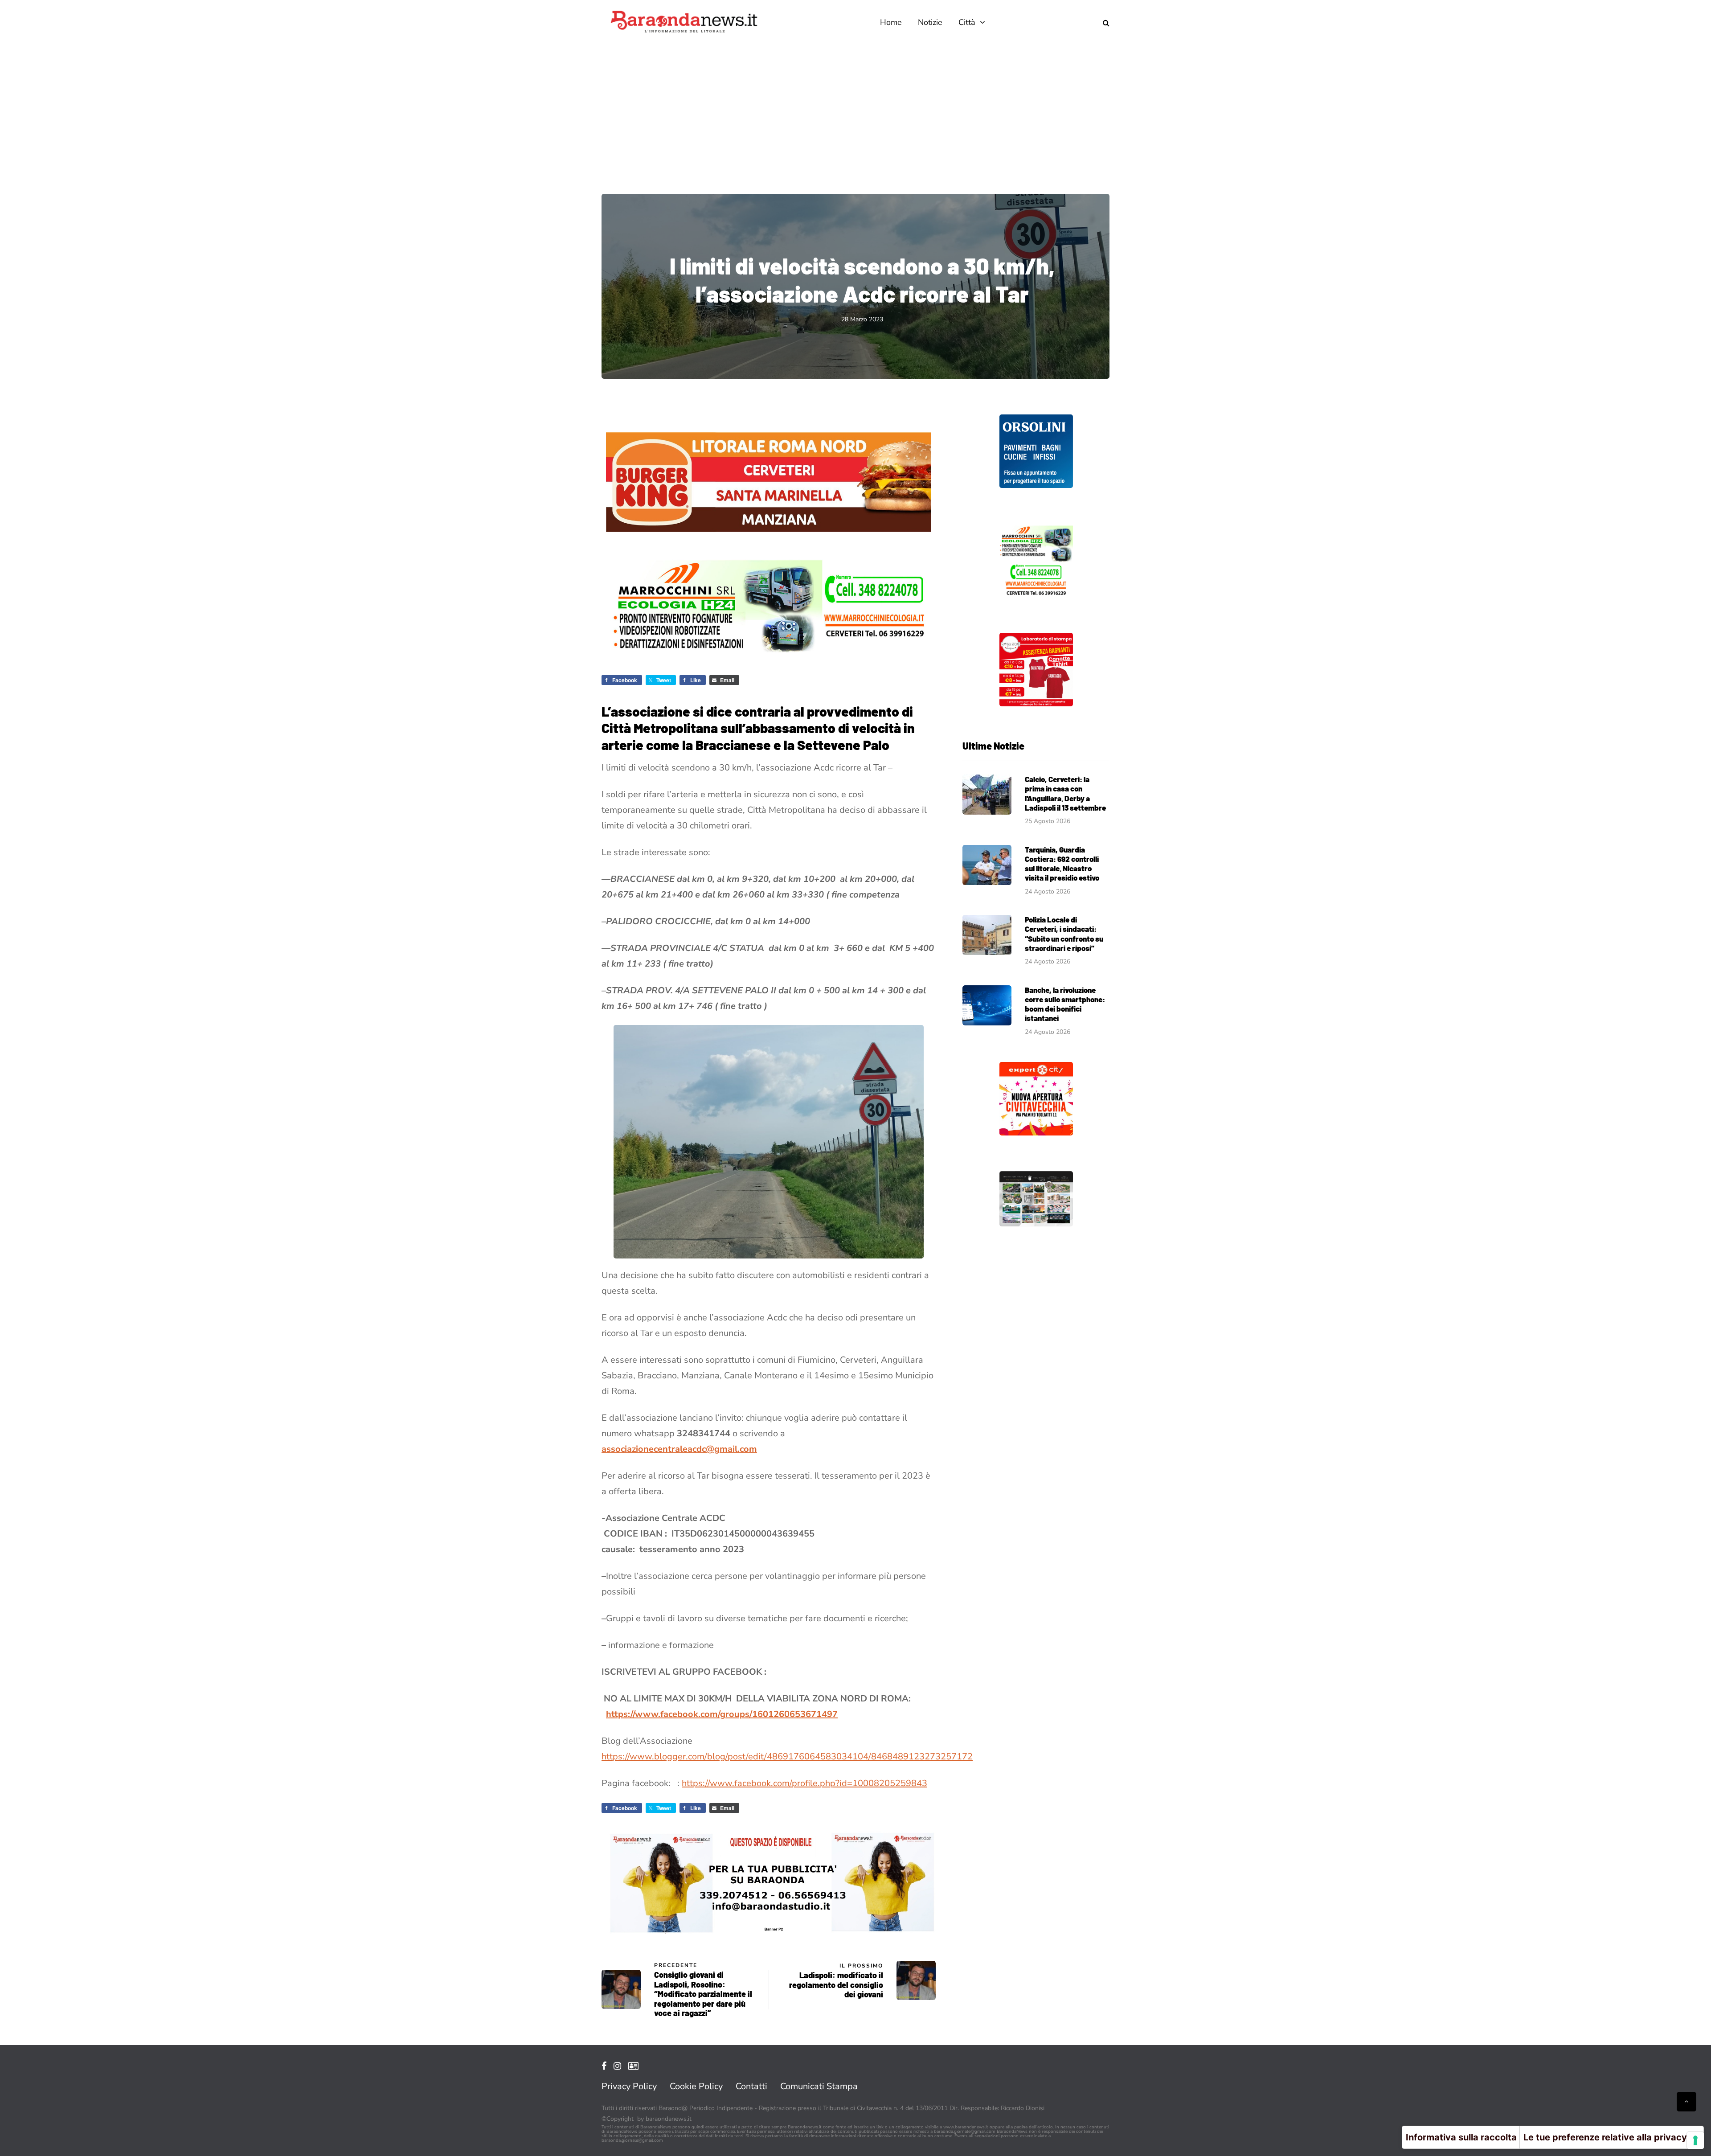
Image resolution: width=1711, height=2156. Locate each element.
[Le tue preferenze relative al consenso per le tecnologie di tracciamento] (1695, 2140)
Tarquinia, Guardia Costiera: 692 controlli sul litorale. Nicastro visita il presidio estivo (1062, 864)
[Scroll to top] (1686, 2102)
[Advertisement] (855, 111)
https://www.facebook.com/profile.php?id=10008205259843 (804, 1783)
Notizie (930, 22)
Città (967, 22)
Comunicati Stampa (819, 2086)
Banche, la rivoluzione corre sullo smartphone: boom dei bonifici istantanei (1065, 1004)
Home (891, 22)
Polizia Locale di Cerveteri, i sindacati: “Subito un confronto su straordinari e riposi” (1064, 934)
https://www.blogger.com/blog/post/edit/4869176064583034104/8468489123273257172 (787, 1756)
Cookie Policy (696, 2086)
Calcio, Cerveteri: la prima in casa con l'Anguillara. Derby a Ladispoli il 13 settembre (1065, 793)
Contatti (751, 2086)
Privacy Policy (629, 2086)
